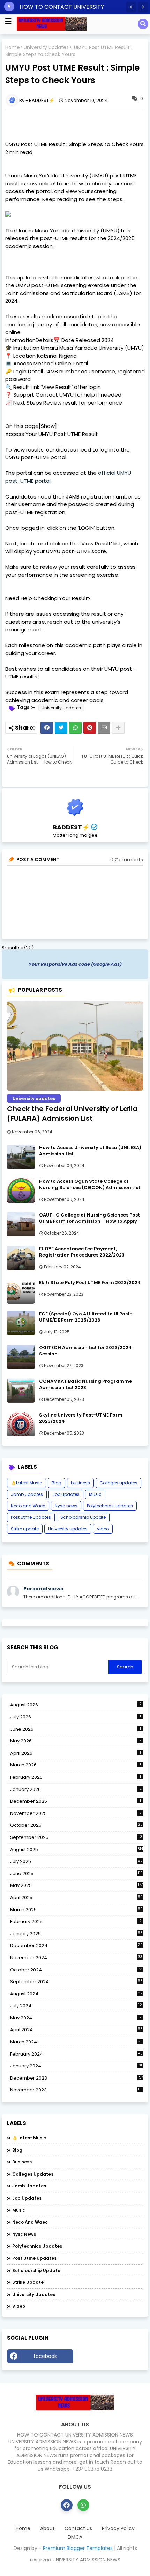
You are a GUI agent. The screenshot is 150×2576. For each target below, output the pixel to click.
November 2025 (76, 1813)
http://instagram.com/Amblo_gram (110, 2358)
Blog (57, 1483)
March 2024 (76, 2042)
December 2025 (76, 1801)
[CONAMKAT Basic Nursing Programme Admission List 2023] (21, 1390)
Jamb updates (27, 1494)
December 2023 (77, 2078)
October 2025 (76, 1825)
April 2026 (76, 1753)
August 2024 (76, 1994)
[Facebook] (47, 728)
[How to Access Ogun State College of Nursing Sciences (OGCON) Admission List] (21, 1190)
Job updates (66, 1494)
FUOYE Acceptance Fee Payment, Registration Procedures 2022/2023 (82, 1252)
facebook (45, 2356)
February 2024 (76, 2054)
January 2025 (76, 1934)
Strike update (25, 1529)
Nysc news (66, 1506)
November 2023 (76, 2090)
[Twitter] (61, 728)
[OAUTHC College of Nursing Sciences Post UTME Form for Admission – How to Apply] (21, 1224)
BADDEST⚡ (71, 827)
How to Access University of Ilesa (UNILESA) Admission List (90, 1151)
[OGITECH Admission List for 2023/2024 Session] (21, 1357)
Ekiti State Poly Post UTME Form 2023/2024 (90, 1283)
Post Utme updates (31, 1517)
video (103, 1529)
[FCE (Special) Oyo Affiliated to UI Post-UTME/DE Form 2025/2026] (21, 1323)
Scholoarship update (83, 1517)
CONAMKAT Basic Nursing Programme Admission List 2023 (85, 1385)
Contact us (78, 2529)
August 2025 (77, 1849)
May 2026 (76, 1741)
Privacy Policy (118, 2529)
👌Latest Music (27, 1483)
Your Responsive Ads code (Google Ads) (75, 964)
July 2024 (76, 2006)
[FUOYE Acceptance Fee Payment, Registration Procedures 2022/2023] (21, 1258)
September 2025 (76, 1837)
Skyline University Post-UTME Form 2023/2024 (81, 1418)
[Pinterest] (90, 728)
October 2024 (76, 1970)
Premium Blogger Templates (78, 2548)
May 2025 (76, 1885)
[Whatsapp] (75, 728)
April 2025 (76, 1897)
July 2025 (76, 1861)
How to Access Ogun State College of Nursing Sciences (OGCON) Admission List (90, 1185)
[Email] (104, 728)
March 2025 (76, 1910)
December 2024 (76, 1946)
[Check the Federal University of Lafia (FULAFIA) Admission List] (75, 1046)
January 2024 (76, 2066)
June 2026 (76, 1729)
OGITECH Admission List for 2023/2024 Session (85, 1351)
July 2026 (76, 1717)
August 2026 (76, 1705)
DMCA (75, 2537)
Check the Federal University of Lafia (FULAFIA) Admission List (72, 1114)
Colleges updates (118, 1483)
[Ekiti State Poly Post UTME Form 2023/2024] (21, 1292)
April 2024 (76, 2030)
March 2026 (76, 1765)
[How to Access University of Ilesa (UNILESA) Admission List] (21, 1157)
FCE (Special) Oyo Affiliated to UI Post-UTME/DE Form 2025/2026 (86, 1317)
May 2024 (76, 2018)
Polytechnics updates (110, 1506)
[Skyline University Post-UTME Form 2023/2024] (21, 1424)
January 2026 (76, 1789)
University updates (46, 47)
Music (95, 1494)
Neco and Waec (28, 1506)
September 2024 (76, 1982)
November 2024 (76, 1958)
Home (13, 47)
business (80, 1483)
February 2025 (76, 1921)
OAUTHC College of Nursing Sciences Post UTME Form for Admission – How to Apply (89, 1218)
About (47, 2529)
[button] (131, 7)
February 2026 (76, 1777)
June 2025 (76, 1873)
